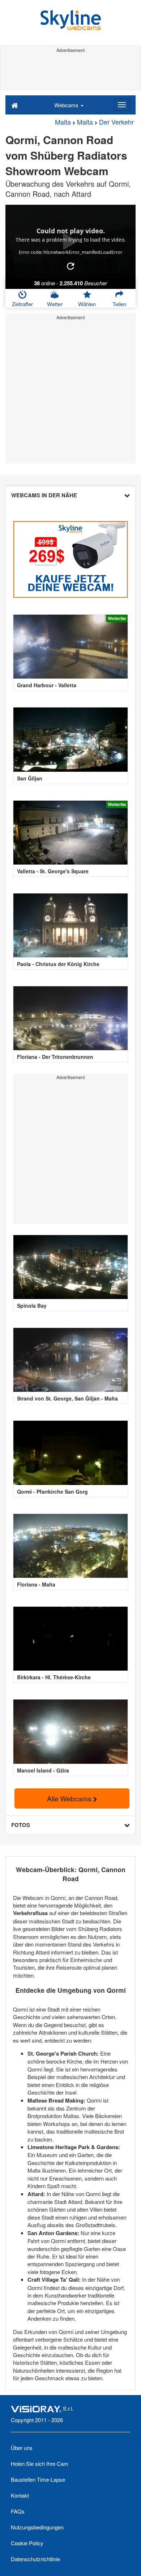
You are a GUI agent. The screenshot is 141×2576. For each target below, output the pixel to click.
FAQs (18, 2511)
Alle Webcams (70, 1798)
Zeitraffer (22, 304)
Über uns (22, 2448)
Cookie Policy (27, 2543)
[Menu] (122, 105)
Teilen (119, 304)
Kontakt (20, 2495)
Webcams (67, 105)
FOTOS (21, 1825)
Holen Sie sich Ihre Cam (40, 2464)
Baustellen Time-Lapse (38, 2479)
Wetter (55, 304)
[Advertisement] (70, 72)
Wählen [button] (87, 304)
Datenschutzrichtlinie (35, 2559)
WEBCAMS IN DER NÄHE (44, 495)
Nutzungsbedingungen (37, 2527)
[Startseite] (15, 105)
